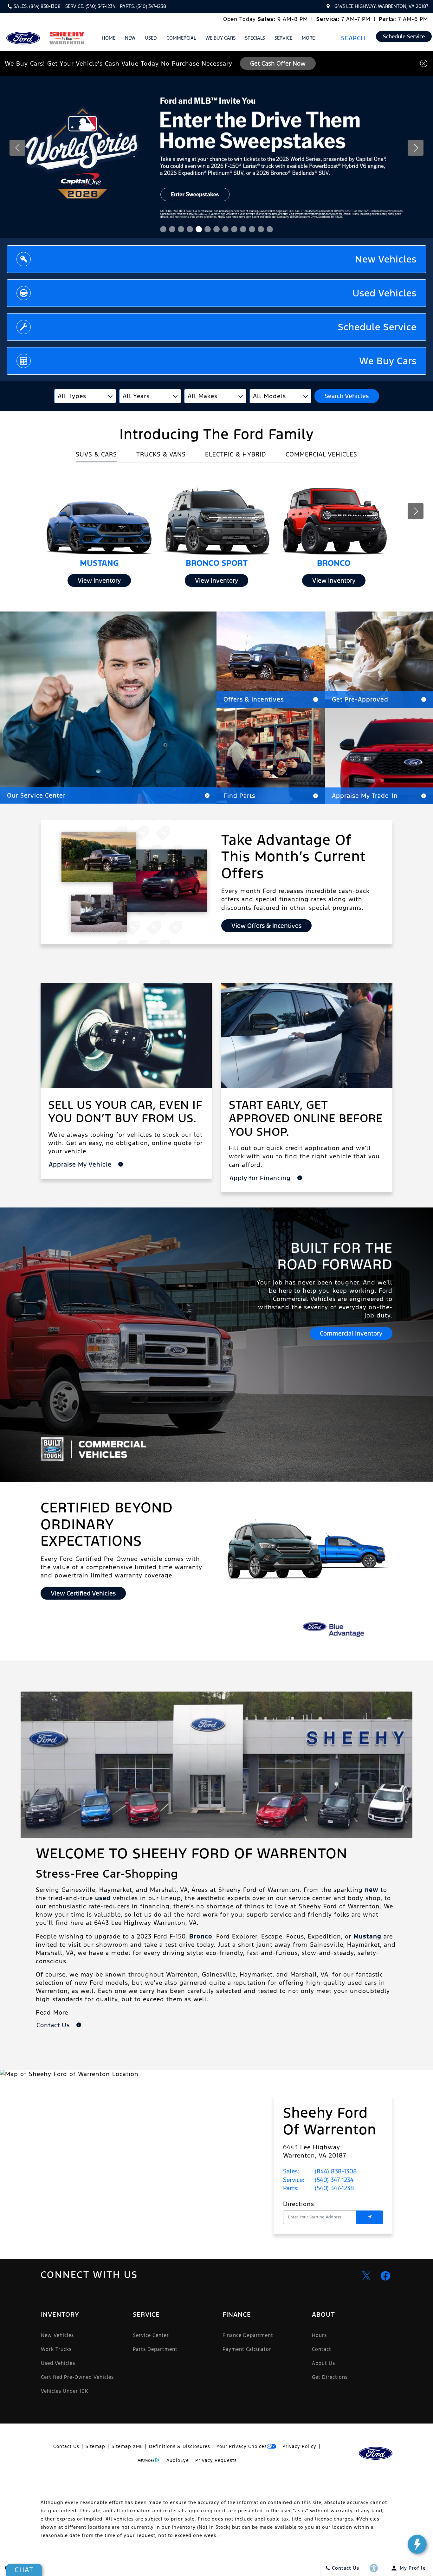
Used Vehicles (58, 2363)
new (372, 1890)
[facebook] (385, 2276)
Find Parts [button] (239, 796)
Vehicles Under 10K (65, 2391)
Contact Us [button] (54, 2025)
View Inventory (99, 580)
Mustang (367, 1936)
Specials (255, 38)
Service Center (151, 2335)
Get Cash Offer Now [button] (278, 63)
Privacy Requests (216, 2460)
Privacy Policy (299, 2446)
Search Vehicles (347, 396)
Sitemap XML (127, 2446)
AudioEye (178, 2460)
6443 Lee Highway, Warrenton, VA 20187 (381, 6)
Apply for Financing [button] (261, 1178)
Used (151, 38)
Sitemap (95, 2446)
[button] (356, 38)
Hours (319, 2335)
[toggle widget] (417, 2544)
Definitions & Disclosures (180, 2446)
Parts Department (155, 2349)
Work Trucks (56, 2349)
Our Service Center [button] (36, 795)
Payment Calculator (247, 2349)
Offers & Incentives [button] (254, 699)
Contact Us (66, 2446)
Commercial (181, 38)
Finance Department (248, 2335)
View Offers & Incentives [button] (266, 926)
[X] (366, 2276)
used (103, 1898)
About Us (323, 2363)
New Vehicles (57, 2335)
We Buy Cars (220, 38)
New (130, 38)
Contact (322, 2349)
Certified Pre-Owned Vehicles (77, 2377)
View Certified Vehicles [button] (83, 1593)
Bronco (201, 1936)
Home (109, 38)
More (308, 39)
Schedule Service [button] (404, 36)
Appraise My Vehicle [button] (81, 1164)
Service (283, 38)
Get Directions (330, 2377)
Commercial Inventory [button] (351, 1333)
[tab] (96, 456)
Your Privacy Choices (242, 2446)
